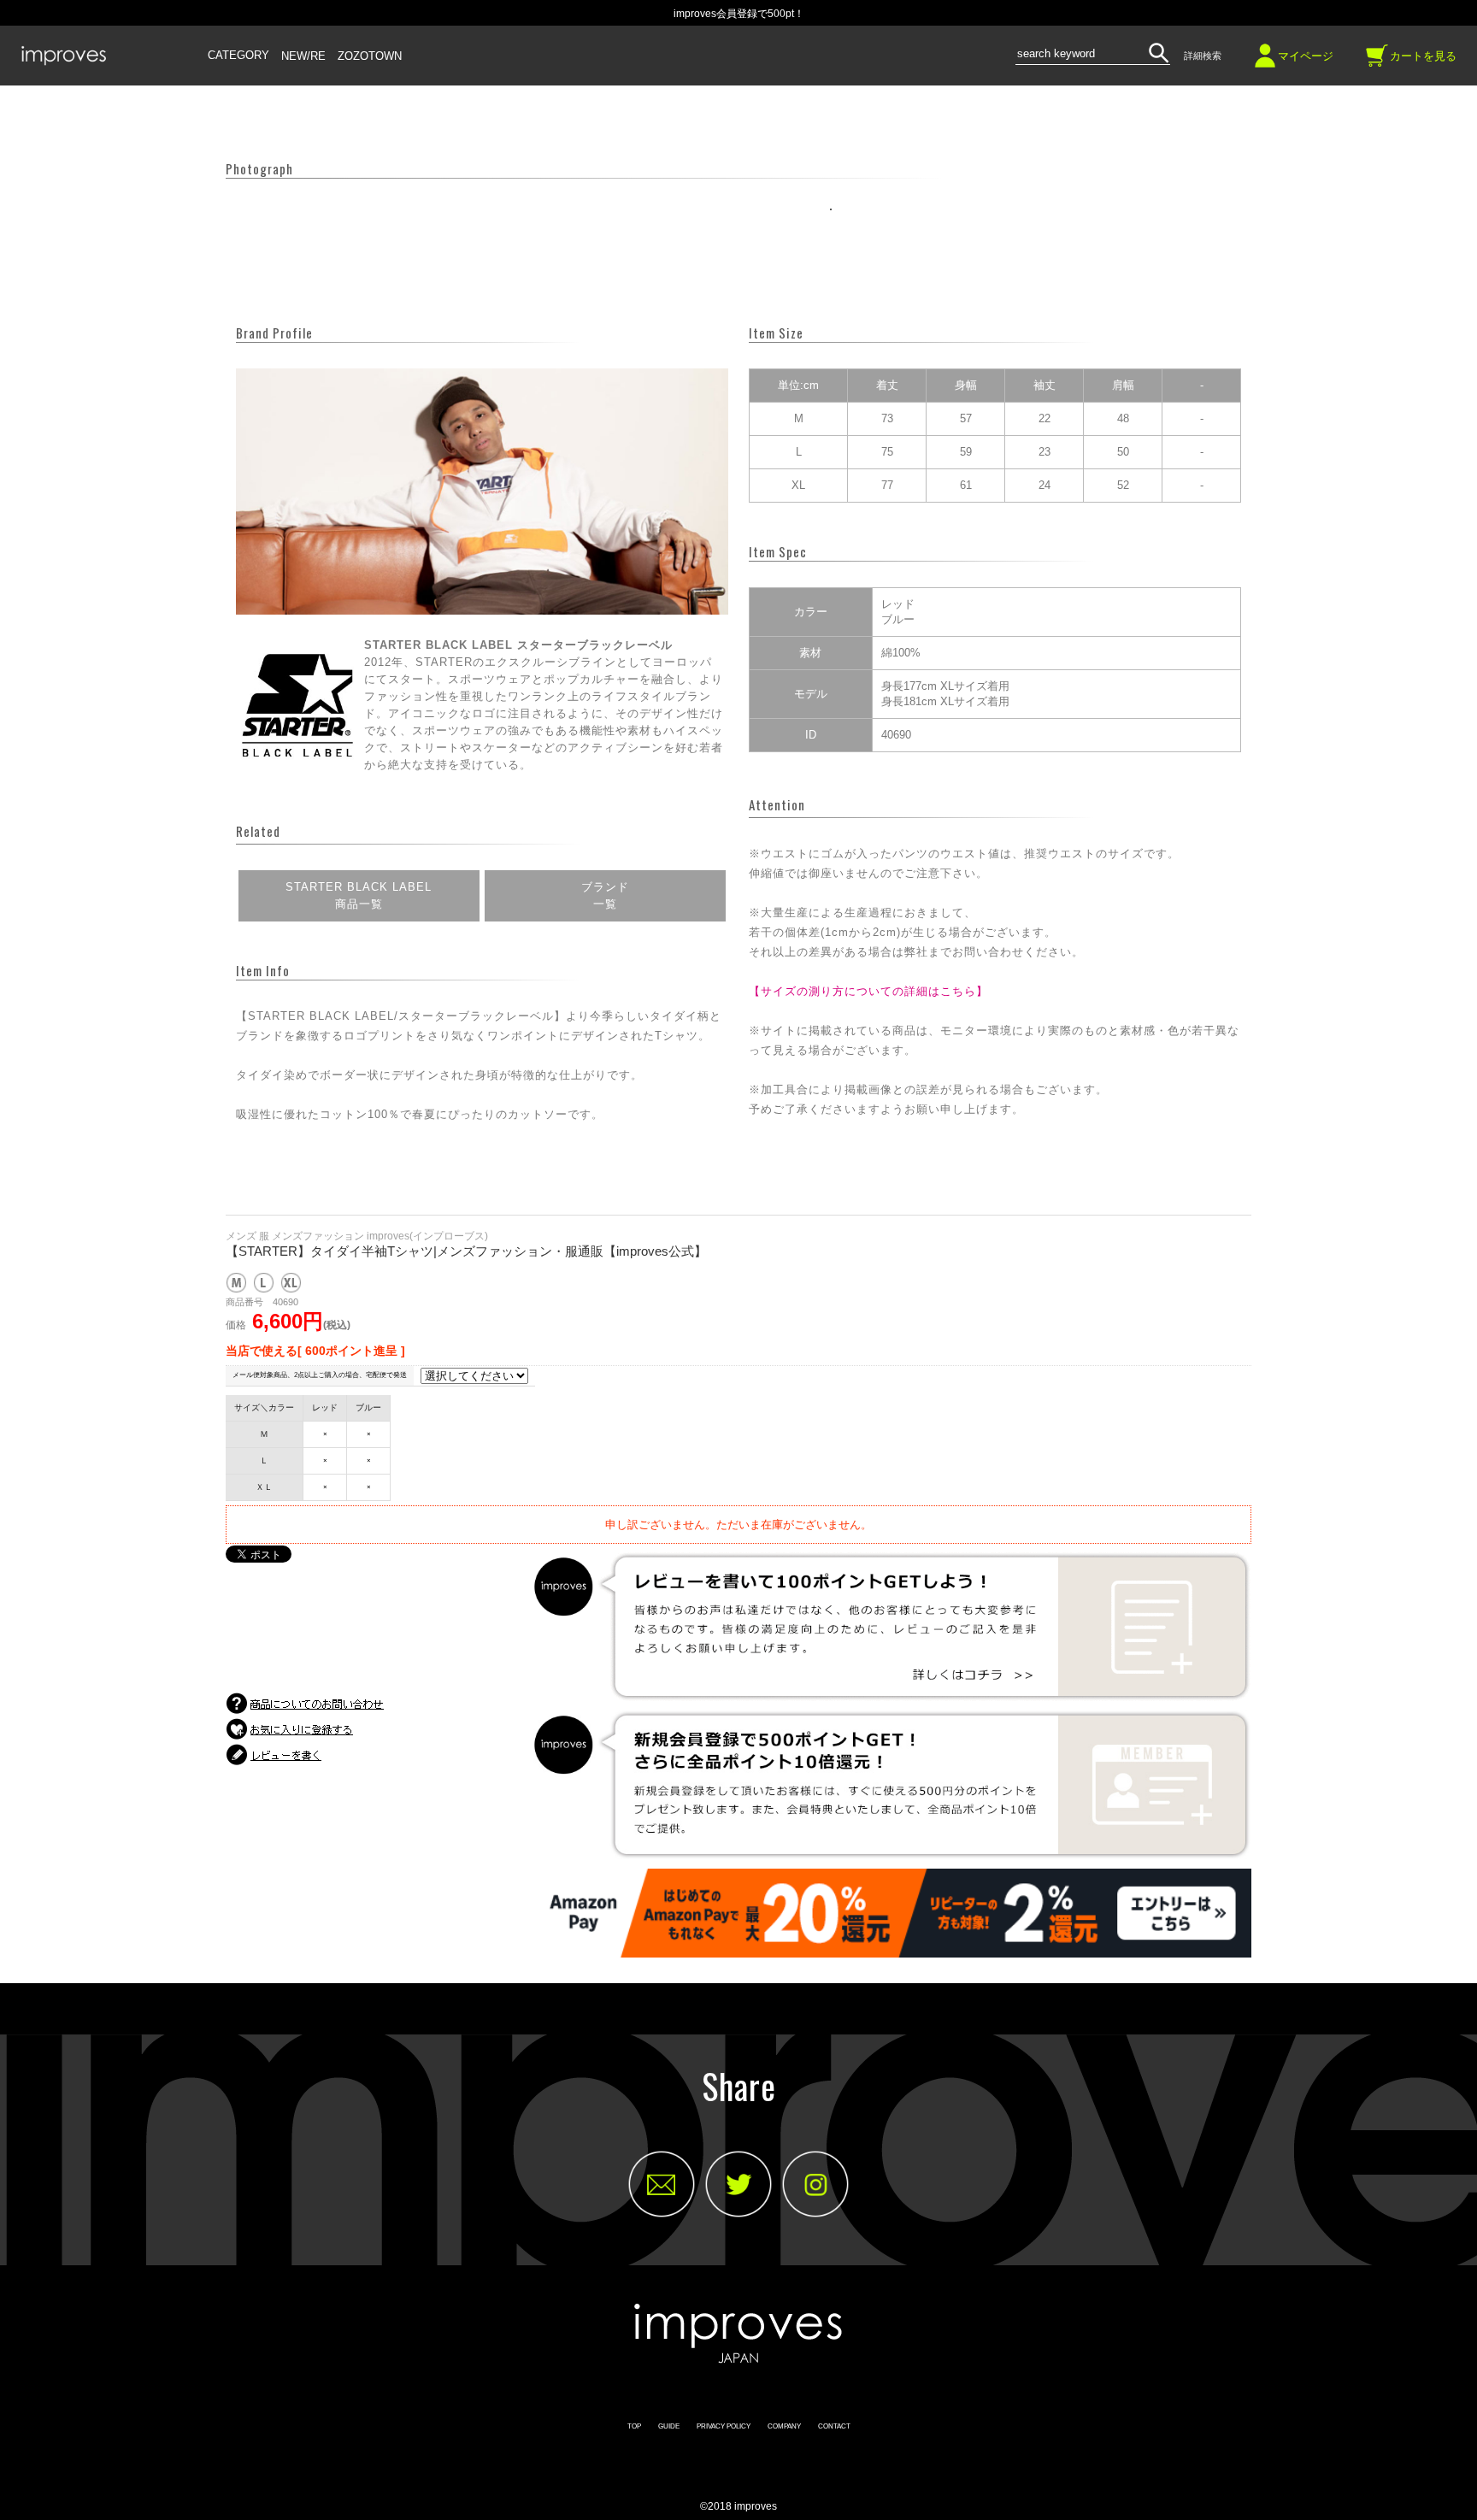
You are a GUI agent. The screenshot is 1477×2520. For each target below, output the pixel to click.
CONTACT (834, 2426)
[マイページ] (1265, 62)
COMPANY (784, 2426)
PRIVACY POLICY (724, 2426)
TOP (634, 2426)
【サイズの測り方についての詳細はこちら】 (868, 991)
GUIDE (669, 2426)
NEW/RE (303, 56)
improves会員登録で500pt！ (739, 14)
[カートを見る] (1377, 62)
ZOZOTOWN (370, 56)
